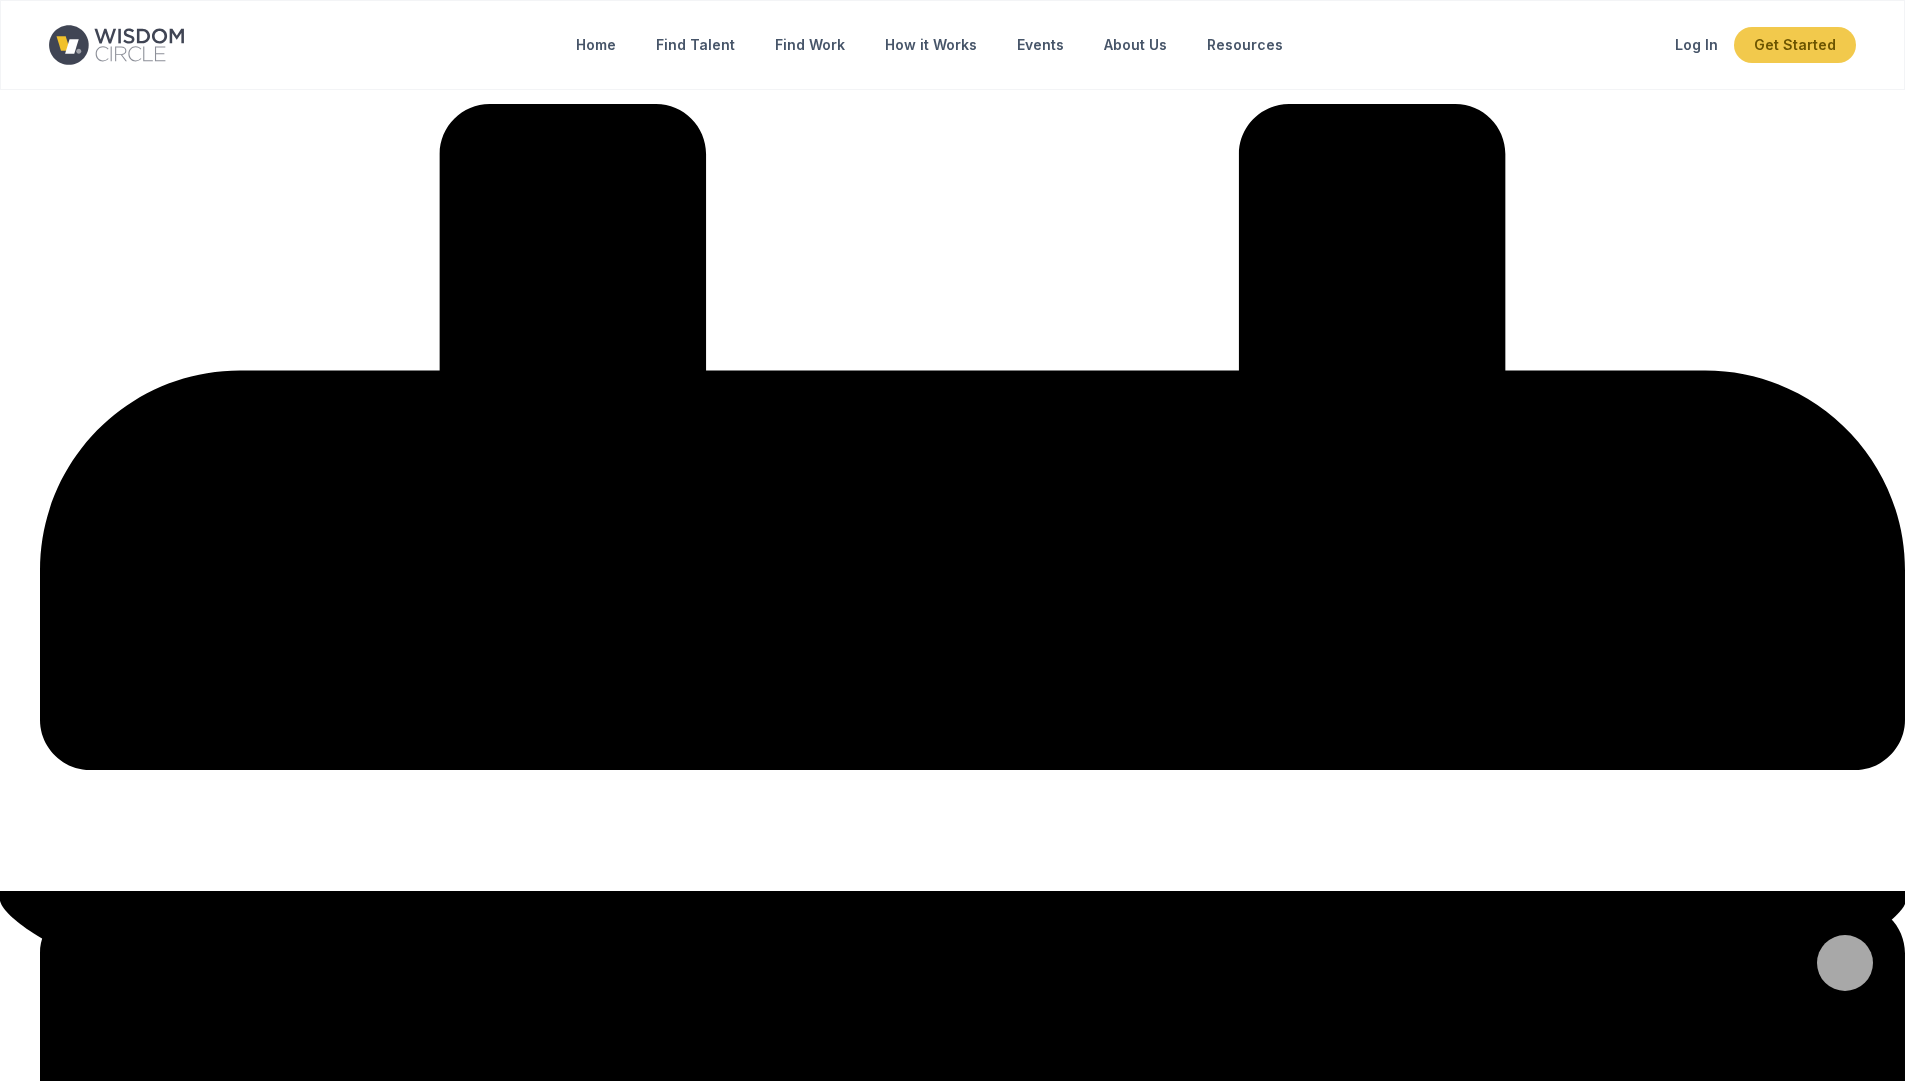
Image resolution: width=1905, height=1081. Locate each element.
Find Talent (695, 44)
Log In (1696, 44)
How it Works (931, 44)
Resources (1245, 44)
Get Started (1795, 44)
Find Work (810, 44)
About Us (1135, 44)
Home (596, 44)
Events (1040, 44)
